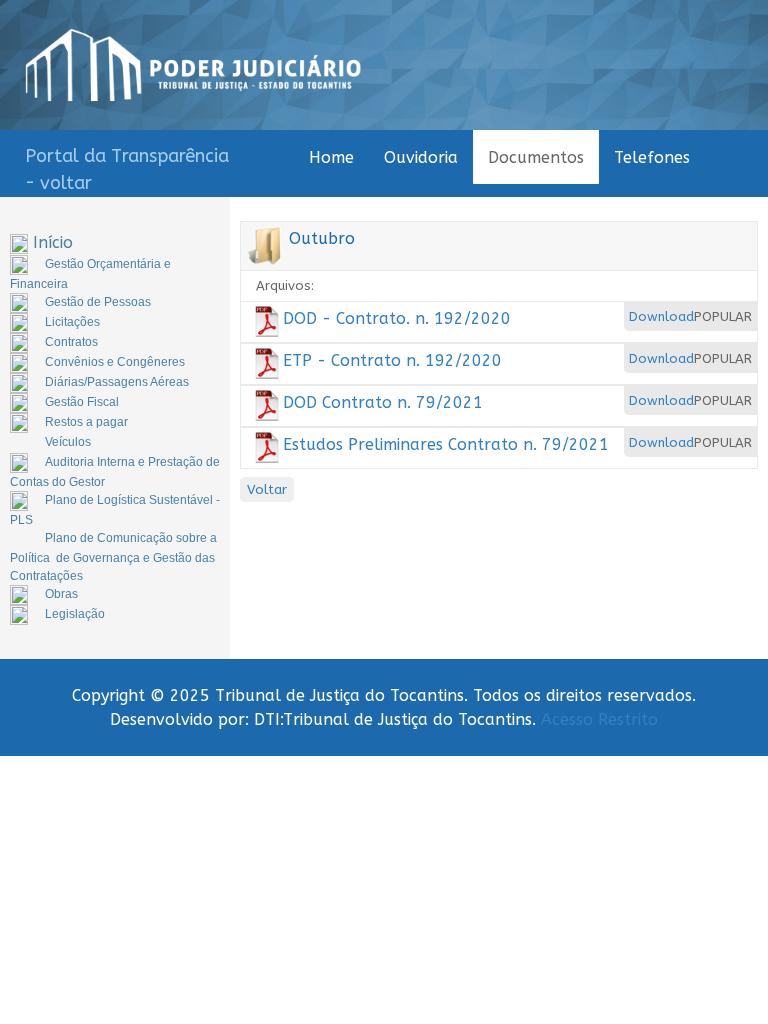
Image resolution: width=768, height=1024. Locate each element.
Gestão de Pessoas (98, 302)
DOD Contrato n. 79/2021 (383, 402)
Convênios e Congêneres (115, 362)
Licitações (72, 322)
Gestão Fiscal (82, 402)
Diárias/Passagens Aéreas (117, 382)
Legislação (75, 614)
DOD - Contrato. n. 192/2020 (397, 318)
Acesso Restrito (599, 719)
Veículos (68, 442)
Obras (61, 594)
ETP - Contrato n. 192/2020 (392, 360)
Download (661, 316)
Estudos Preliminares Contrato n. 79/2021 (446, 444)
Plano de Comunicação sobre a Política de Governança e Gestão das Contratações (113, 557)
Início (53, 242)
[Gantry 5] (193, 65)
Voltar (267, 489)
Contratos (71, 342)
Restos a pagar (86, 422)
